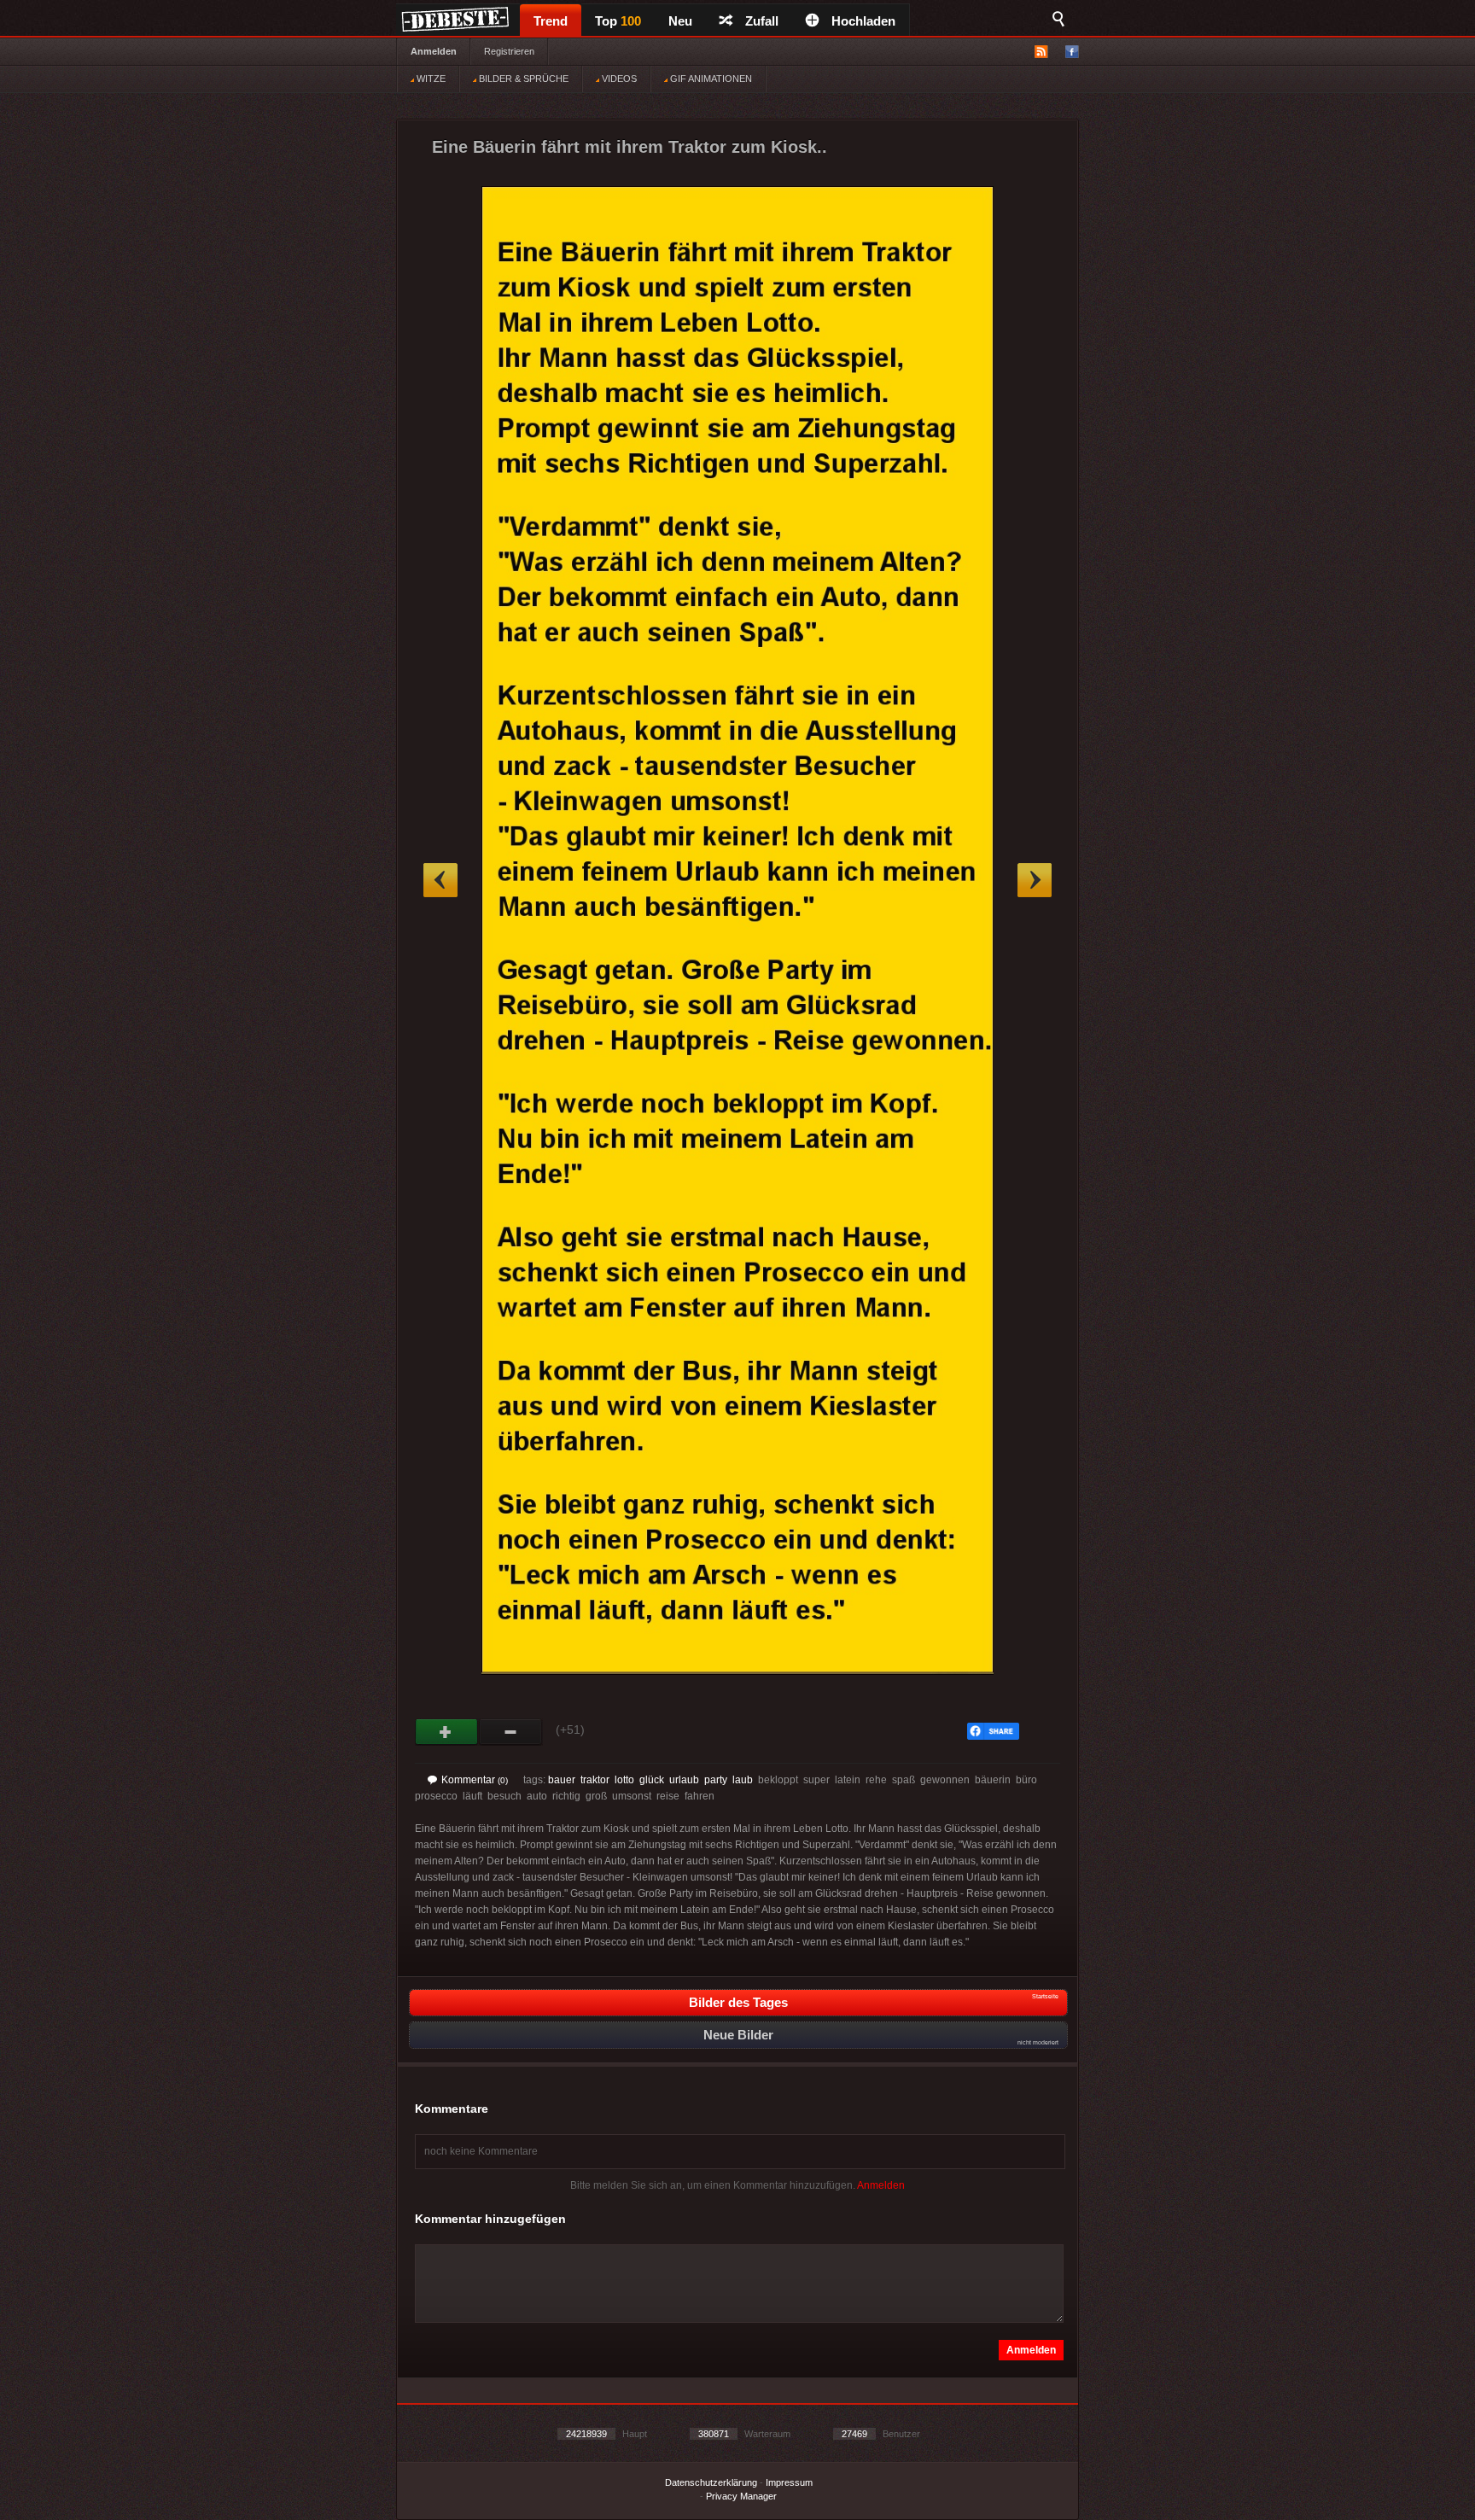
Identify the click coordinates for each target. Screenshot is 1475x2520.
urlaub (684, 1780)
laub (743, 1780)
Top (618, 21)
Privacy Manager (741, 2496)
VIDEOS (618, 79)
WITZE (430, 79)
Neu (680, 21)
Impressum (789, 2482)
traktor (595, 1780)
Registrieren (509, 51)
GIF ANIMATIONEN (710, 79)
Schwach (511, 1732)
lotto (624, 1780)
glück (652, 1780)
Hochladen (863, 21)
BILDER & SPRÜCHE (522, 79)
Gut (447, 1732)
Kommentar (475, 1780)
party (716, 1780)
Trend (551, 21)
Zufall (762, 21)
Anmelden (434, 51)
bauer (562, 1780)
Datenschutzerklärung (711, 2482)
